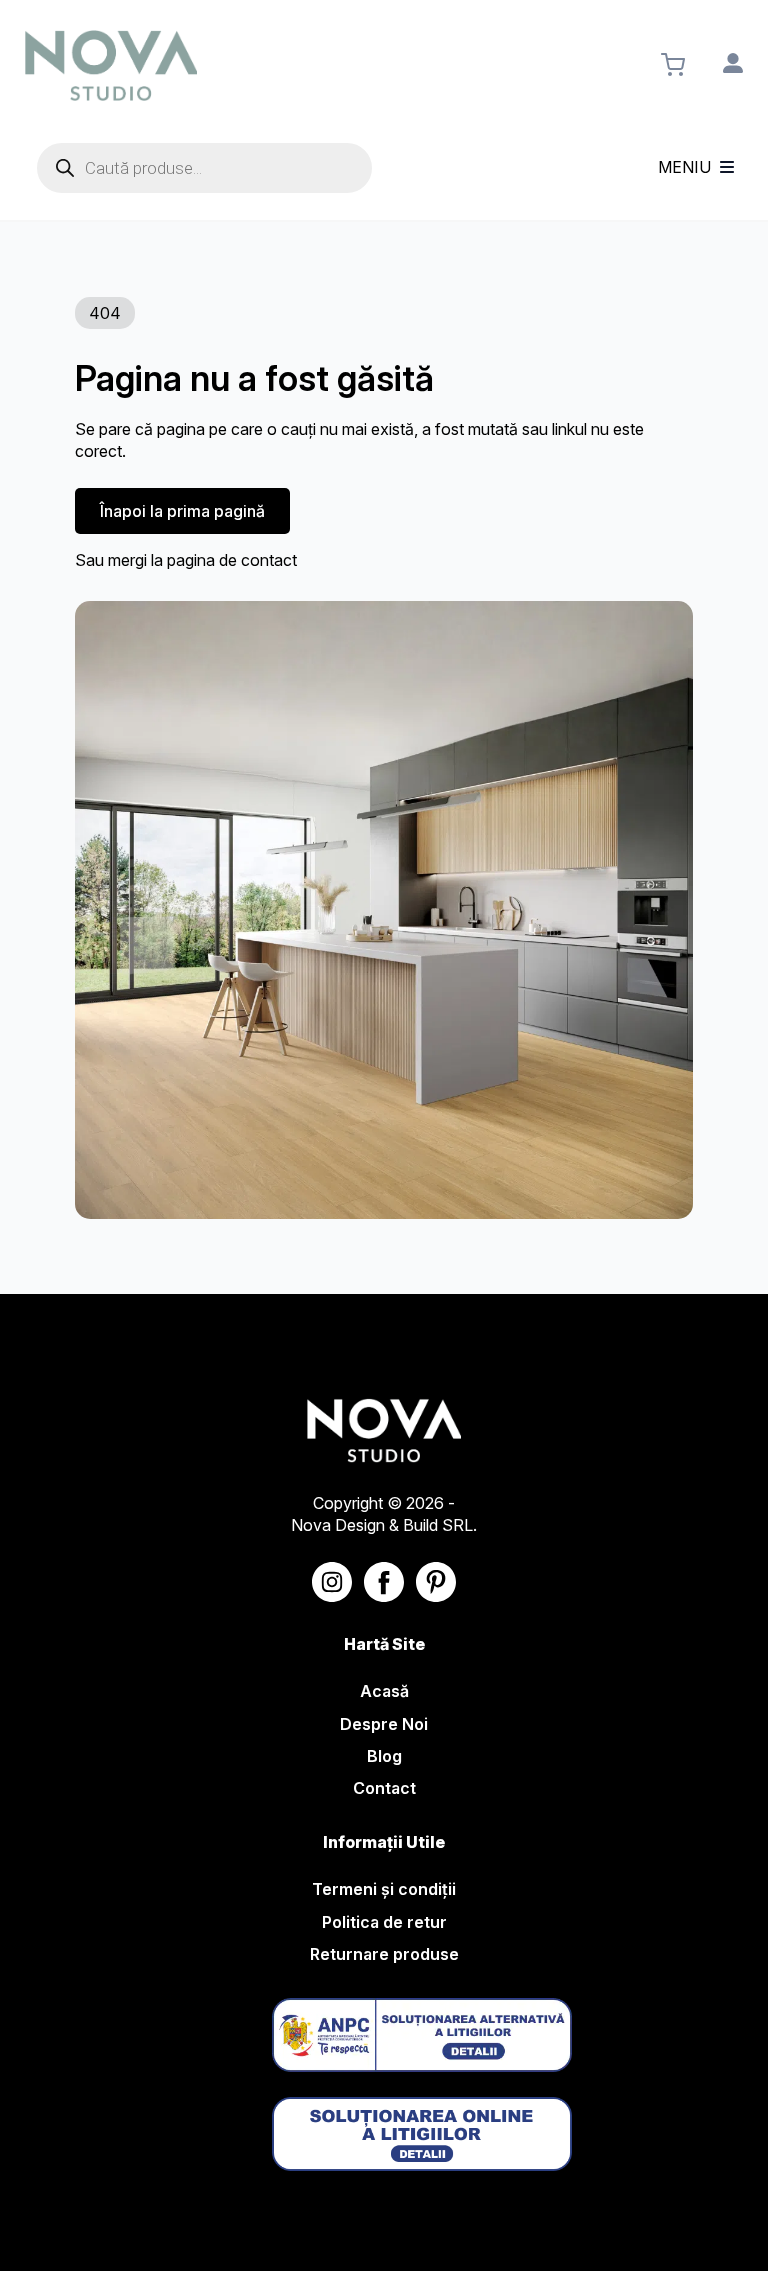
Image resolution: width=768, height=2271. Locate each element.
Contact (384, 1788)
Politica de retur (384, 1922)
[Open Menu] (727, 168)
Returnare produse (384, 1954)
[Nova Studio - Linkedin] (436, 1582)
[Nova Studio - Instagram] (332, 1582)
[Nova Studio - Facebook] (384, 1582)
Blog (384, 1756)
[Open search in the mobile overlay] (204, 168)
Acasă (384, 1691)
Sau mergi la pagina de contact (186, 560)
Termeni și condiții (384, 1889)
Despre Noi (384, 1724)
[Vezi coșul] (673, 65)
